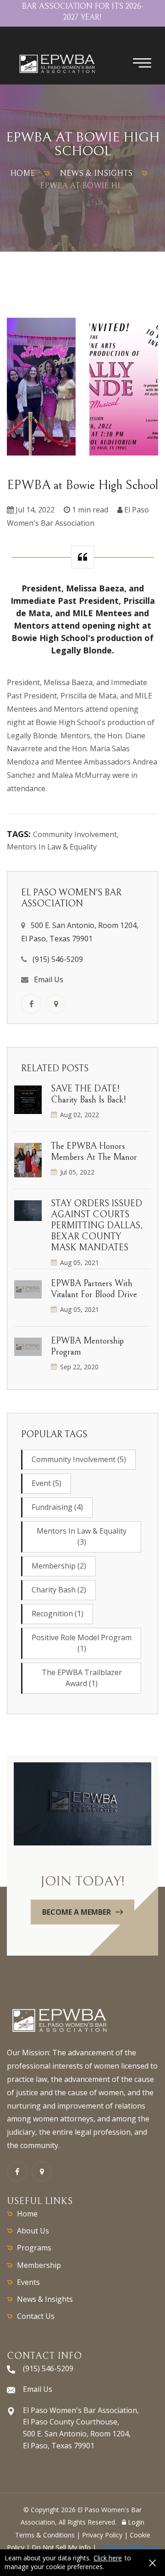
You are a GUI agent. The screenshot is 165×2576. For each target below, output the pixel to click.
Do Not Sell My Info (61, 2547)
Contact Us (36, 2316)
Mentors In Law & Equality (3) (82, 1536)
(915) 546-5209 (58, 959)
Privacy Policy (102, 2535)
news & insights (96, 173)
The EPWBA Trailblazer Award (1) (82, 1678)
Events (28, 2282)
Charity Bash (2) (59, 1590)
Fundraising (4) (57, 1507)
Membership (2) (59, 1566)
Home (27, 2214)
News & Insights (45, 2299)
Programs (34, 2248)
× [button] (152, 2563)
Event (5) (47, 1483)
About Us (33, 2231)
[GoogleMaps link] (56, 1004)
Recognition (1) (58, 1614)
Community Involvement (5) (79, 1459)
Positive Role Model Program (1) (82, 1643)
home (22, 173)
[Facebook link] (31, 1004)
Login (135, 2522)
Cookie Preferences (128, 2547)
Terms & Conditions (45, 2535)
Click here (108, 2558)
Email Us (49, 979)
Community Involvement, (76, 834)
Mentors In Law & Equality (52, 847)
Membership (39, 2265)
